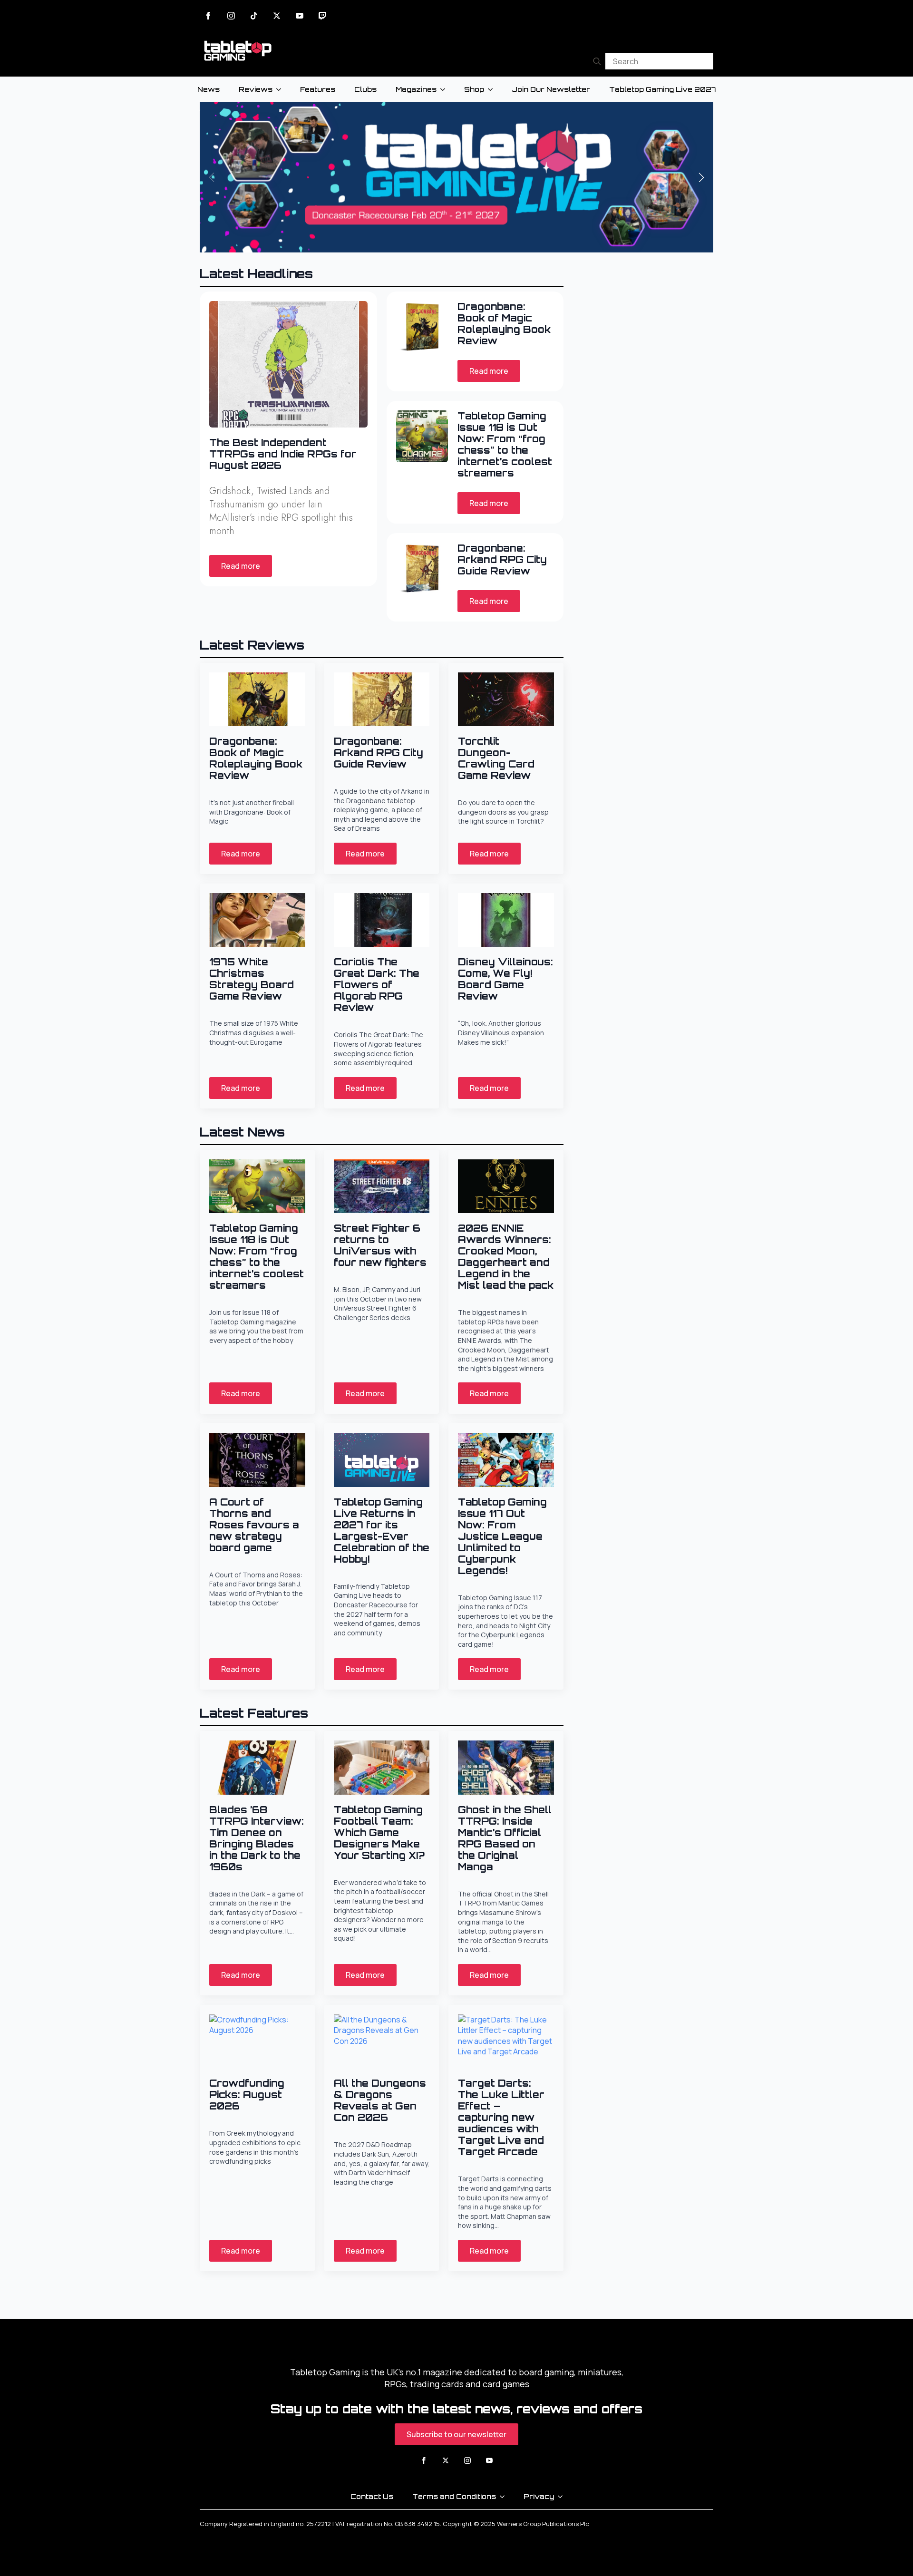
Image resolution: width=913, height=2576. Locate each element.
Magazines (416, 89)
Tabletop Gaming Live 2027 (662, 89)
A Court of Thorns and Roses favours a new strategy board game (254, 1525)
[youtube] (300, 16)
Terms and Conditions (454, 2496)
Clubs (365, 89)
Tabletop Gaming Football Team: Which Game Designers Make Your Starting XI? (379, 1833)
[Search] (597, 61)
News (209, 89)
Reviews (256, 89)
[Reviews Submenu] (282, 89)
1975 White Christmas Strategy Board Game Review (252, 979)
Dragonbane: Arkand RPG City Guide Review (502, 560)
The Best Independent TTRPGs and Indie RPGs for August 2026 (283, 454)
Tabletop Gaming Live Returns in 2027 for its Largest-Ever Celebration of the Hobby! (382, 1531)
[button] (701, 177)
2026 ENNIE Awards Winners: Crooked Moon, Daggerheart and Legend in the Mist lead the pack (506, 1257)
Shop (474, 89)
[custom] (254, 16)
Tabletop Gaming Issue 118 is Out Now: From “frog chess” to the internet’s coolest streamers (505, 445)
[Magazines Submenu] (446, 89)
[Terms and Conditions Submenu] (505, 2497)
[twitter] (277, 16)
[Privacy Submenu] (563, 2497)
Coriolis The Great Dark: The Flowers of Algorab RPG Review (377, 985)
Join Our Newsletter (551, 89)
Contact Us (372, 2496)
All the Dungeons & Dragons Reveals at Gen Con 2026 (380, 2100)
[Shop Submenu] (493, 89)
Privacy (539, 2496)
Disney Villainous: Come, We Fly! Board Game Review (505, 979)
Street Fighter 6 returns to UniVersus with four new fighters (380, 1245)
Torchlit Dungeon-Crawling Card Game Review (496, 758)
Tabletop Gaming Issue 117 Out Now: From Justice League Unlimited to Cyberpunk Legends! (502, 1536)
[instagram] (231, 16)
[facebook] (208, 16)
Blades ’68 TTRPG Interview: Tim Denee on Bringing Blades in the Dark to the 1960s (257, 1838)
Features (318, 89)
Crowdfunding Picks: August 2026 (247, 2095)
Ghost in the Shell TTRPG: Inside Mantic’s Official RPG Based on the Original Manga (505, 1838)
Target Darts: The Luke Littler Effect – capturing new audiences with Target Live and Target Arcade (501, 2118)
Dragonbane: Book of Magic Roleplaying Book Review (504, 324)
